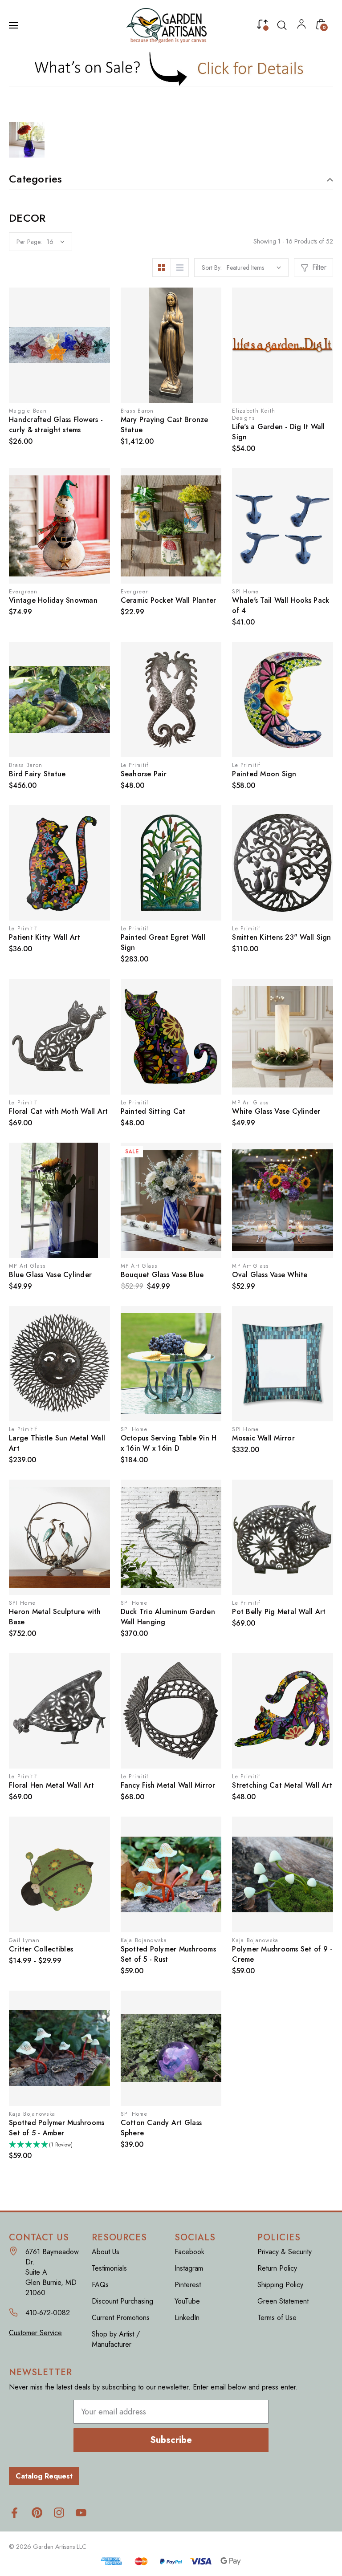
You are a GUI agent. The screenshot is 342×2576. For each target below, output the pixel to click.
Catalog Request (44, 2476)
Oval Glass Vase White (270, 1275)
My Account (301, 26)
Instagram (189, 2268)
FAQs (100, 2285)
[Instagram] (59, 2513)
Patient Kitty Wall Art (45, 937)
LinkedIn (187, 2318)
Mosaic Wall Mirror (263, 1438)
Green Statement (283, 2301)
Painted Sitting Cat (153, 1111)
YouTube (187, 2301)
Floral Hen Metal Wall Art (51, 1785)
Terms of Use (277, 2318)
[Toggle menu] (14, 25)
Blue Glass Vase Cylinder (50, 1275)
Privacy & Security (285, 2252)
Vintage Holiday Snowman (53, 600)
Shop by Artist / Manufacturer (116, 2339)
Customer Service (35, 2333)
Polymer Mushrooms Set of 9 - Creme (282, 1954)
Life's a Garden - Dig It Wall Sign (278, 432)
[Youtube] (81, 2513)
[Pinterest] (37, 2513)
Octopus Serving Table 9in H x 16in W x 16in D (169, 1443)
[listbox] (254, 268)
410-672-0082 (48, 2313)
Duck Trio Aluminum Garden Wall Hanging (168, 1617)
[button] (171, 69)
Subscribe (171, 2440)
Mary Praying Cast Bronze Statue (165, 425)
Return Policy (277, 2268)
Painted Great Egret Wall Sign (163, 942)
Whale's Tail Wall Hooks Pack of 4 (281, 605)
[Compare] (262, 26)
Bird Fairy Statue (37, 774)
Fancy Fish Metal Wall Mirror (168, 1785)
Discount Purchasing (122, 2301)
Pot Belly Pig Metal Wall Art (279, 1612)
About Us (106, 2252)
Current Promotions (121, 2318)
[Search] (282, 25)
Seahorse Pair (144, 774)
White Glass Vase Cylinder (276, 1111)
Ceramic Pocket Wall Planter (169, 600)
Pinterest (188, 2285)
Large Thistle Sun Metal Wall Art (57, 1443)
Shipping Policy (280, 2285)
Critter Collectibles (41, 1949)
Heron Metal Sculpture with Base (55, 1617)
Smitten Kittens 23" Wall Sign (281, 937)
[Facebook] (14, 2513)
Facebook (189, 2252)
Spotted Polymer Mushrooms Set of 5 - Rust (168, 1954)
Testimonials (109, 2268)
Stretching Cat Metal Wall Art (282, 1785)
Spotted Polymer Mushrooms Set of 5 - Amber (57, 2128)
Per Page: (29, 242)
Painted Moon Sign (264, 774)
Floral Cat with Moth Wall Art (58, 1111)
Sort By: (212, 268)
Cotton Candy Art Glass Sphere (161, 2128)
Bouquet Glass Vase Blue (162, 1275)
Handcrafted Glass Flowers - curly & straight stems (56, 425)
